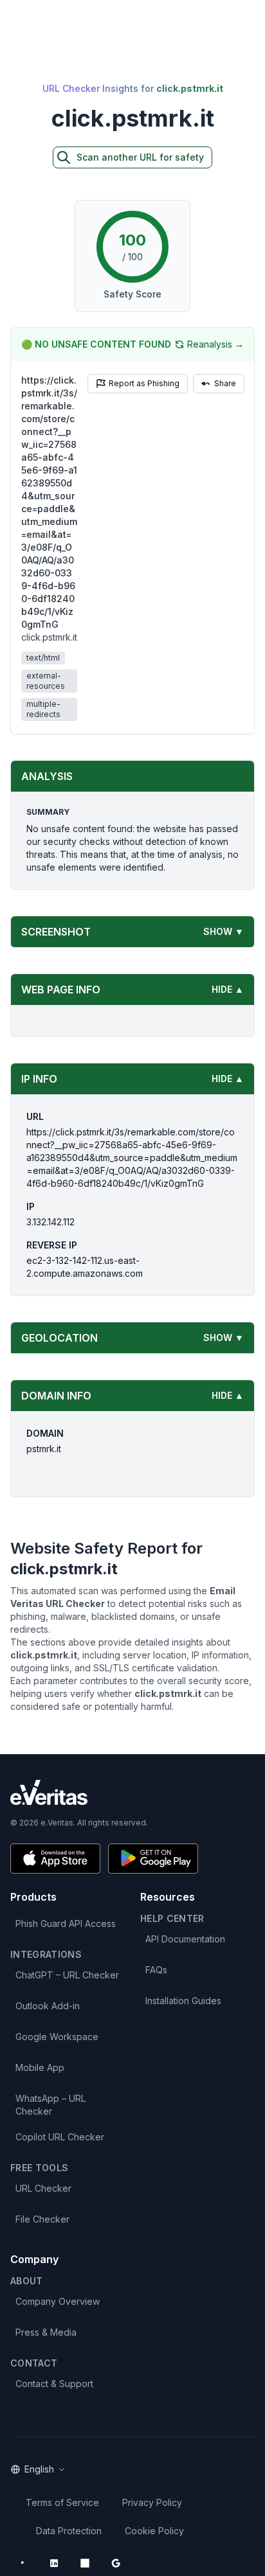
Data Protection (69, 2531)
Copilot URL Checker (60, 2137)
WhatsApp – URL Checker (50, 2105)
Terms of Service (62, 2502)
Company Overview (58, 2301)
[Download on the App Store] (55, 1859)
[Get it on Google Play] (153, 1859)
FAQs (156, 1970)
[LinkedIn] (54, 2563)
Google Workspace (57, 2037)
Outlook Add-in (48, 2006)
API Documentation (185, 1939)
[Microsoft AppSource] (85, 2563)
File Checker (42, 2219)
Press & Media (46, 2332)
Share (225, 383)
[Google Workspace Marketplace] (116, 2563)
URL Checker (43, 2188)
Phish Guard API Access (66, 1923)
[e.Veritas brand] (132, 1792)
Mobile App (40, 2067)
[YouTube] (23, 2563)
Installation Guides (183, 2001)
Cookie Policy (154, 2531)
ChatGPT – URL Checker (67, 1975)
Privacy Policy (152, 2502)
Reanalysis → (215, 344)
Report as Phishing (144, 383)
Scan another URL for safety (140, 157)
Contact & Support (54, 2384)
